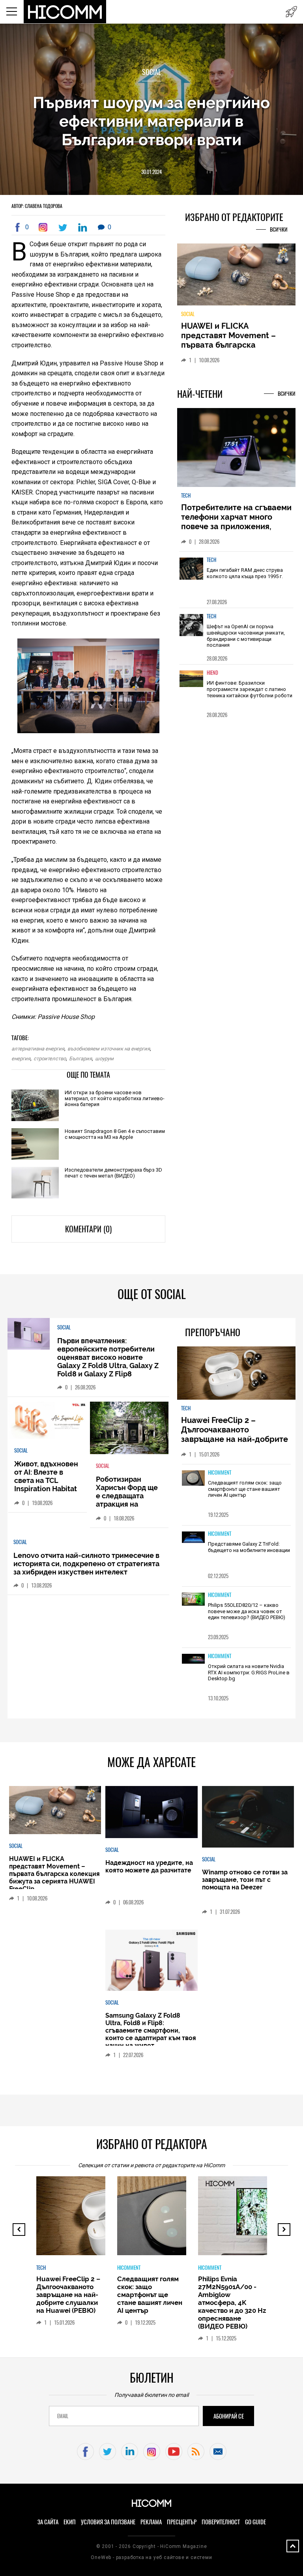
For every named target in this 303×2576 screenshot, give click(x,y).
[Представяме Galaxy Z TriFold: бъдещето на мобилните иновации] (193, 1538)
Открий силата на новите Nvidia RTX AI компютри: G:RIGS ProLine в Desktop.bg (249, 1672)
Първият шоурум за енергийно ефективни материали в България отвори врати (151, 121)
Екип (70, 2522)
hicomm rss (196, 2452)
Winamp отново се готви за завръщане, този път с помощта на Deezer (245, 1880)
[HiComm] (65, 12)
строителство (50, 1059)
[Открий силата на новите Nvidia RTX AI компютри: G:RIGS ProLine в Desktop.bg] (193, 1659)
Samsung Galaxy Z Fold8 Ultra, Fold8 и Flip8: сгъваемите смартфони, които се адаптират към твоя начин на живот (151, 2030)
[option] (236, 579)
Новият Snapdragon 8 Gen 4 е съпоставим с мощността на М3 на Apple (115, 1134)
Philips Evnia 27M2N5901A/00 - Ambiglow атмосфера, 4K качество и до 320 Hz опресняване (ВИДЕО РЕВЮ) (232, 2303)
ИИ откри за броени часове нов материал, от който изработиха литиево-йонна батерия (115, 1098)
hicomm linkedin (130, 2452)
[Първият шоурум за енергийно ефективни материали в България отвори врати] (45, 227)
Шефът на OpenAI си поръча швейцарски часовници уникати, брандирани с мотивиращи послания (246, 636)
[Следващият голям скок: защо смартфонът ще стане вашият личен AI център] (193, 1479)
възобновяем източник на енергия (109, 1049)
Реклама (151, 2522)
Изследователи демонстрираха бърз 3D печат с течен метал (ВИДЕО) (113, 1173)
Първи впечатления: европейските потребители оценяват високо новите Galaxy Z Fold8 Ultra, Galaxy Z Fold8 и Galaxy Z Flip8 (108, 1357)
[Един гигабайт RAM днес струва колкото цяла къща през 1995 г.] (191, 574)
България (80, 1059)
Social (151, 72)
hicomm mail (218, 2452)
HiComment (220, 1472)
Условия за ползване (108, 2522)
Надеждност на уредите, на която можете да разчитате (149, 1866)
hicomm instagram (152, 2452)
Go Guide (255, 2522)
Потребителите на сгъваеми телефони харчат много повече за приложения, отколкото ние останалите (236, 522)
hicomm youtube (174, 2452)
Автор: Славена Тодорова (37, 206)
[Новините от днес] (291, 12)
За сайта (48, 2522)
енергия (21, 1059)
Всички (279, 229)
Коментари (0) (88, 1229)
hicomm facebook (85, 2452)
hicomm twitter (108, 2452)
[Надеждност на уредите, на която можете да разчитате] (151, 1813)
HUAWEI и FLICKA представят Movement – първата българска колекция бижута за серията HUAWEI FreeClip (230, 345)
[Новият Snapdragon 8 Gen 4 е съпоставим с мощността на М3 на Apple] (35, 1145)
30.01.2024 (151, 172)
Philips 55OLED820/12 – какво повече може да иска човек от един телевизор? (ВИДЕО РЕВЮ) (247, 1611)
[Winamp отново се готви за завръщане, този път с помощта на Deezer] (248, 1817)
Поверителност (221, 2522)
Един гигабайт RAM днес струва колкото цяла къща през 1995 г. (245, 573)
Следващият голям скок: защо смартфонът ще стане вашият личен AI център (245, 1489)
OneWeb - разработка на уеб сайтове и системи (151, 2557)
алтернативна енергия (38, 1049)
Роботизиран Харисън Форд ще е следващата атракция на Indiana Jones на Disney (127, 1500)
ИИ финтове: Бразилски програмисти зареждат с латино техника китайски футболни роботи (250, 689)
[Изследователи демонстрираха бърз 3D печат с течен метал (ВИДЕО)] (35, 1183)
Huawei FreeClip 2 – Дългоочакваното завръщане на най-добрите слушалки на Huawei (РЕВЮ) (236, 1434)
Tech (186, 495)
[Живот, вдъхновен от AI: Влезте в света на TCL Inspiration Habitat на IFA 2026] (48, 1421)
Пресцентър (182, 2522)
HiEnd (212, 673)
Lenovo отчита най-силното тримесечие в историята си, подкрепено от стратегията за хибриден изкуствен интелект (86, 1564)
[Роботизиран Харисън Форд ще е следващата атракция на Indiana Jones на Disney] (129, 1428)
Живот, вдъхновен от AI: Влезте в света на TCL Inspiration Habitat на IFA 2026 (46, 1480)
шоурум (104, 1059)
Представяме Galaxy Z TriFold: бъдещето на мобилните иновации (249, 1547)
